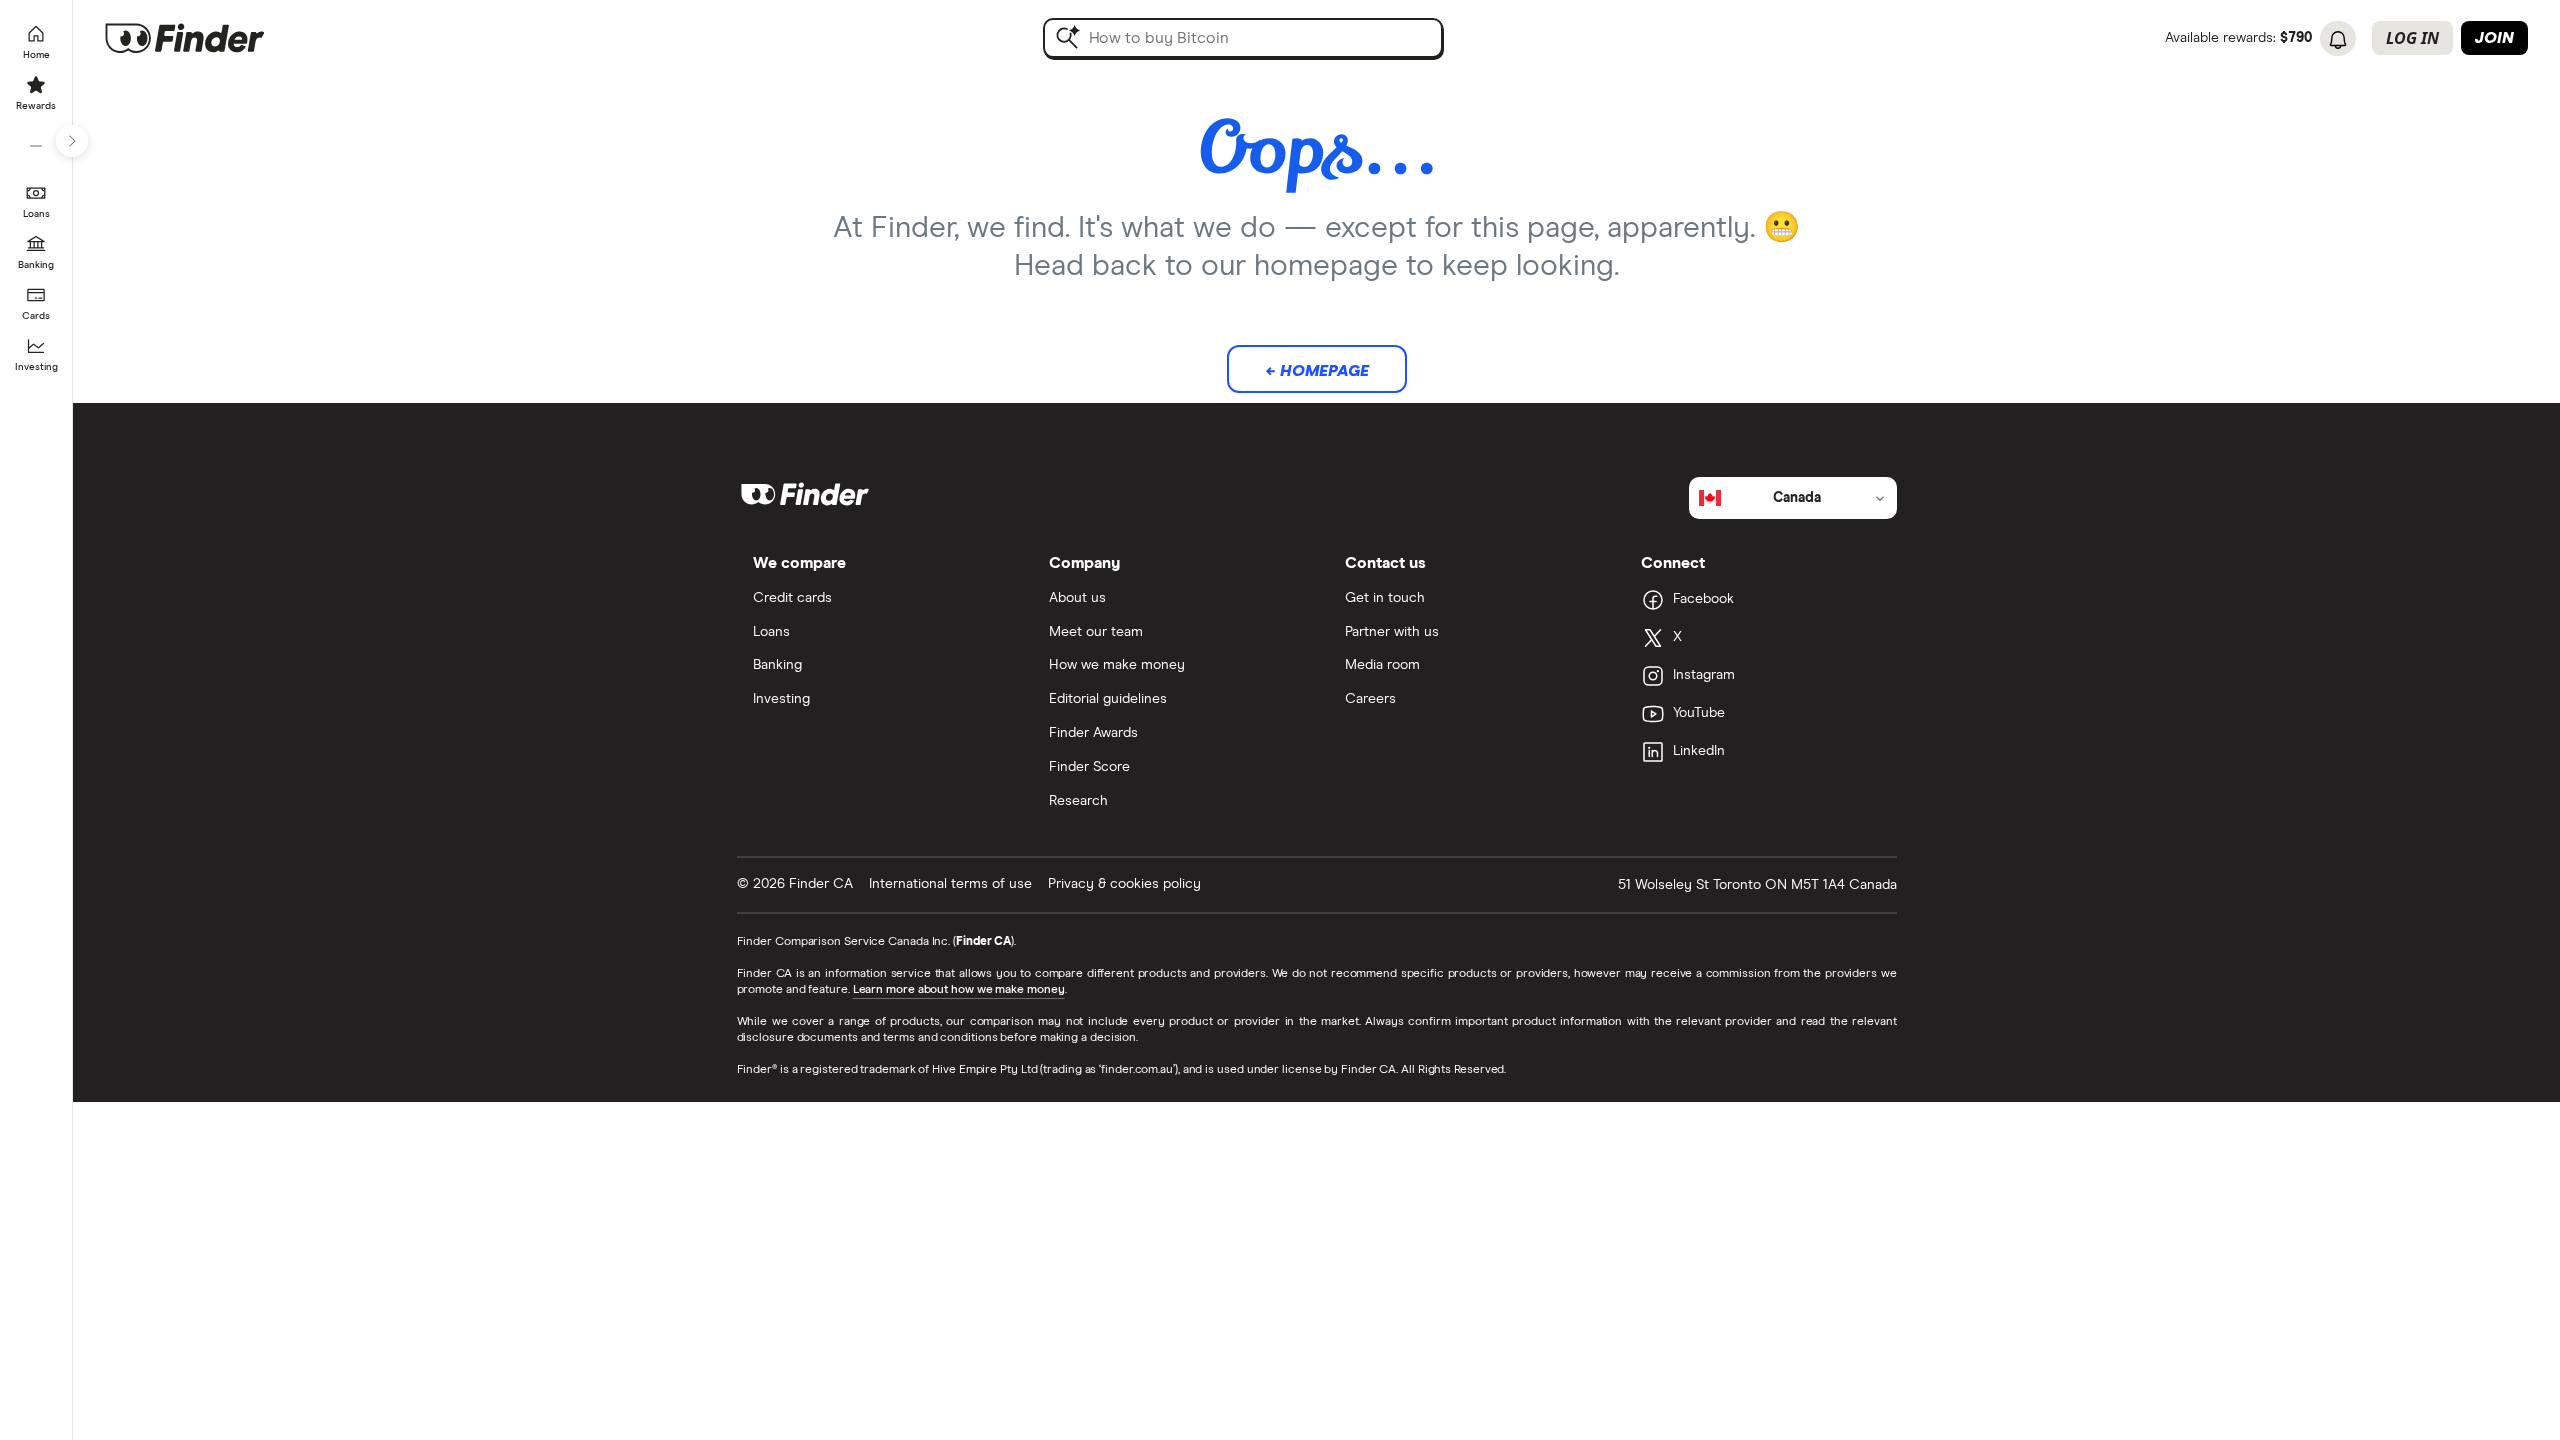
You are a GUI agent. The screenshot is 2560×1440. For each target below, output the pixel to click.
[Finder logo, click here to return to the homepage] (212, 38)
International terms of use (950, 884)
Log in (2412, 38)
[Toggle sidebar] (72, 141)
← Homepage (1317, 371)
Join (2494, 38)
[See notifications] (2338, 40)
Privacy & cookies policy (1124, 884)
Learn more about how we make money (959, 990)
